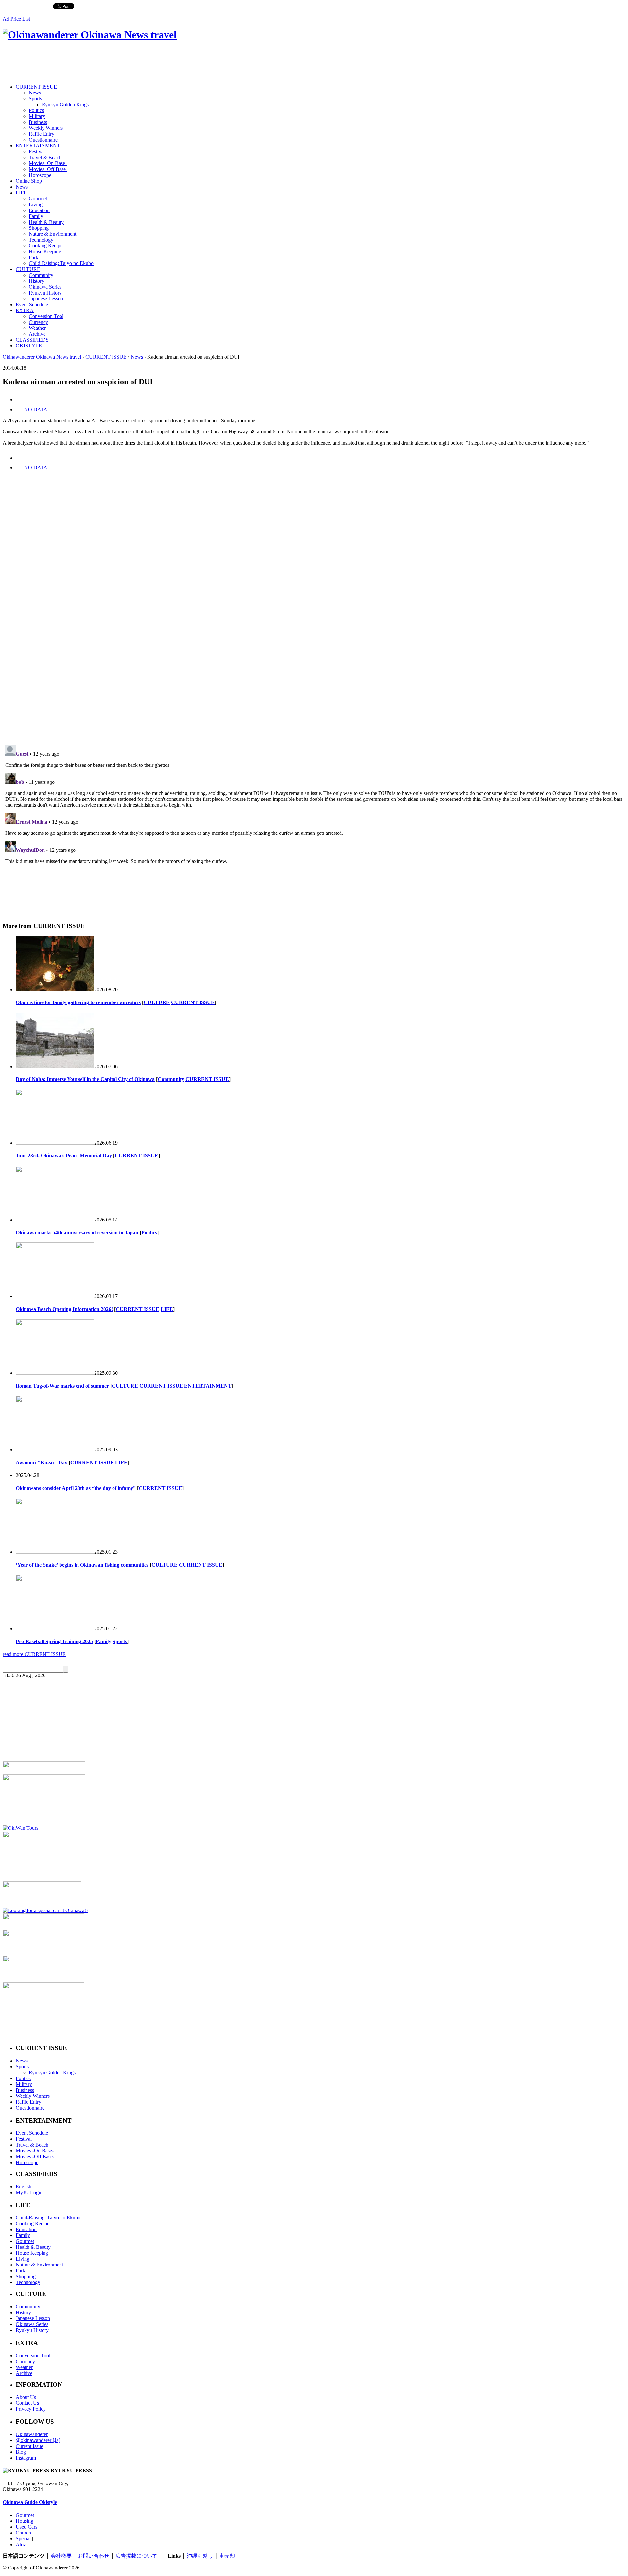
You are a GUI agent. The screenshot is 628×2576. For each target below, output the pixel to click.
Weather (37, 328)
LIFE (21, 193)
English (24, 2187)
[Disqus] (314, 650)
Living (36, 204)
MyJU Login (29, 2192)
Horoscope (40, 175)
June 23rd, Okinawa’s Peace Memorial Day (64, 1156)
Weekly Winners (46, 128)
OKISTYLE (29, 346)
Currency (38, 322)
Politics (36, 110)
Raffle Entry (42, 134)
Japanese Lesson (46, 299)
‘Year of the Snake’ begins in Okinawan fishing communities (82, 1565)
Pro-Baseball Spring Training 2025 (54, 1641)
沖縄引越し (200, 2556)
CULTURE (28, 269)
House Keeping (45, 252)
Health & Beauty (46, 222)
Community (41, 275)
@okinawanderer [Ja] (38, 2440)
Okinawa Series (45, 287)
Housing (25, 2521)
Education (39, 210)
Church (23, 2533)
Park (34, 257)
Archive (37, 334)
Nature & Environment (52, 234)
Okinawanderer (32, 2434)
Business (38, 122)
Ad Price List (16, 19)
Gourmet (38, 199)
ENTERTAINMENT (38, 146)
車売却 (227, 2556)
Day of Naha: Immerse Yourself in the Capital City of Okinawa (85, 1079)
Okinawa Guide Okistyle (30, 2502)
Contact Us (27, 2403)
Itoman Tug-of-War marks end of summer (62, 1386)
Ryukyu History (45, 293)
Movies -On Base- (48, 163)
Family (36, 216)
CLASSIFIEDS (32, 340)
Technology (41, 240)
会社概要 (61, 2556)
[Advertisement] (122, 63)
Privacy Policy (31, 2409)
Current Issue (29, 2446)
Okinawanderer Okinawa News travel (42, 357)
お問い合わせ (94, 2556)
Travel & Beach (45, 157)
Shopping (39, 228)
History (36, 281)
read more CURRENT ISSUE (34, 1654)
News (35, 93)
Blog (21, 2452)
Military (37, 116)
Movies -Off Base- (48, 169)
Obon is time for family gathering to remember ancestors (78, 1002)
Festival (37, 152)
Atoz (21, 2544)
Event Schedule (32, 304)
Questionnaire (43, 140)
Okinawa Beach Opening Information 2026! (64, 1309)
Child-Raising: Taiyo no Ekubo (61, 263)
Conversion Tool (46, 316)
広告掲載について (136, 2556)
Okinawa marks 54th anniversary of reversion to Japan (77, 1232)
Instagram (26, 2458)
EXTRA (25, 310)
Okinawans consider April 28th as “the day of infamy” (76, 1488)
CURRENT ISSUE (36, 87)
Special (23, 2539)
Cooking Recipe (46, 246)
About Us (26, 2397)
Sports (35, 99)
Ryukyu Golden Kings (65, 104)
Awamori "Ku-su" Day (42, 1463)
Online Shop (29, 181)
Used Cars (26, 2527)
